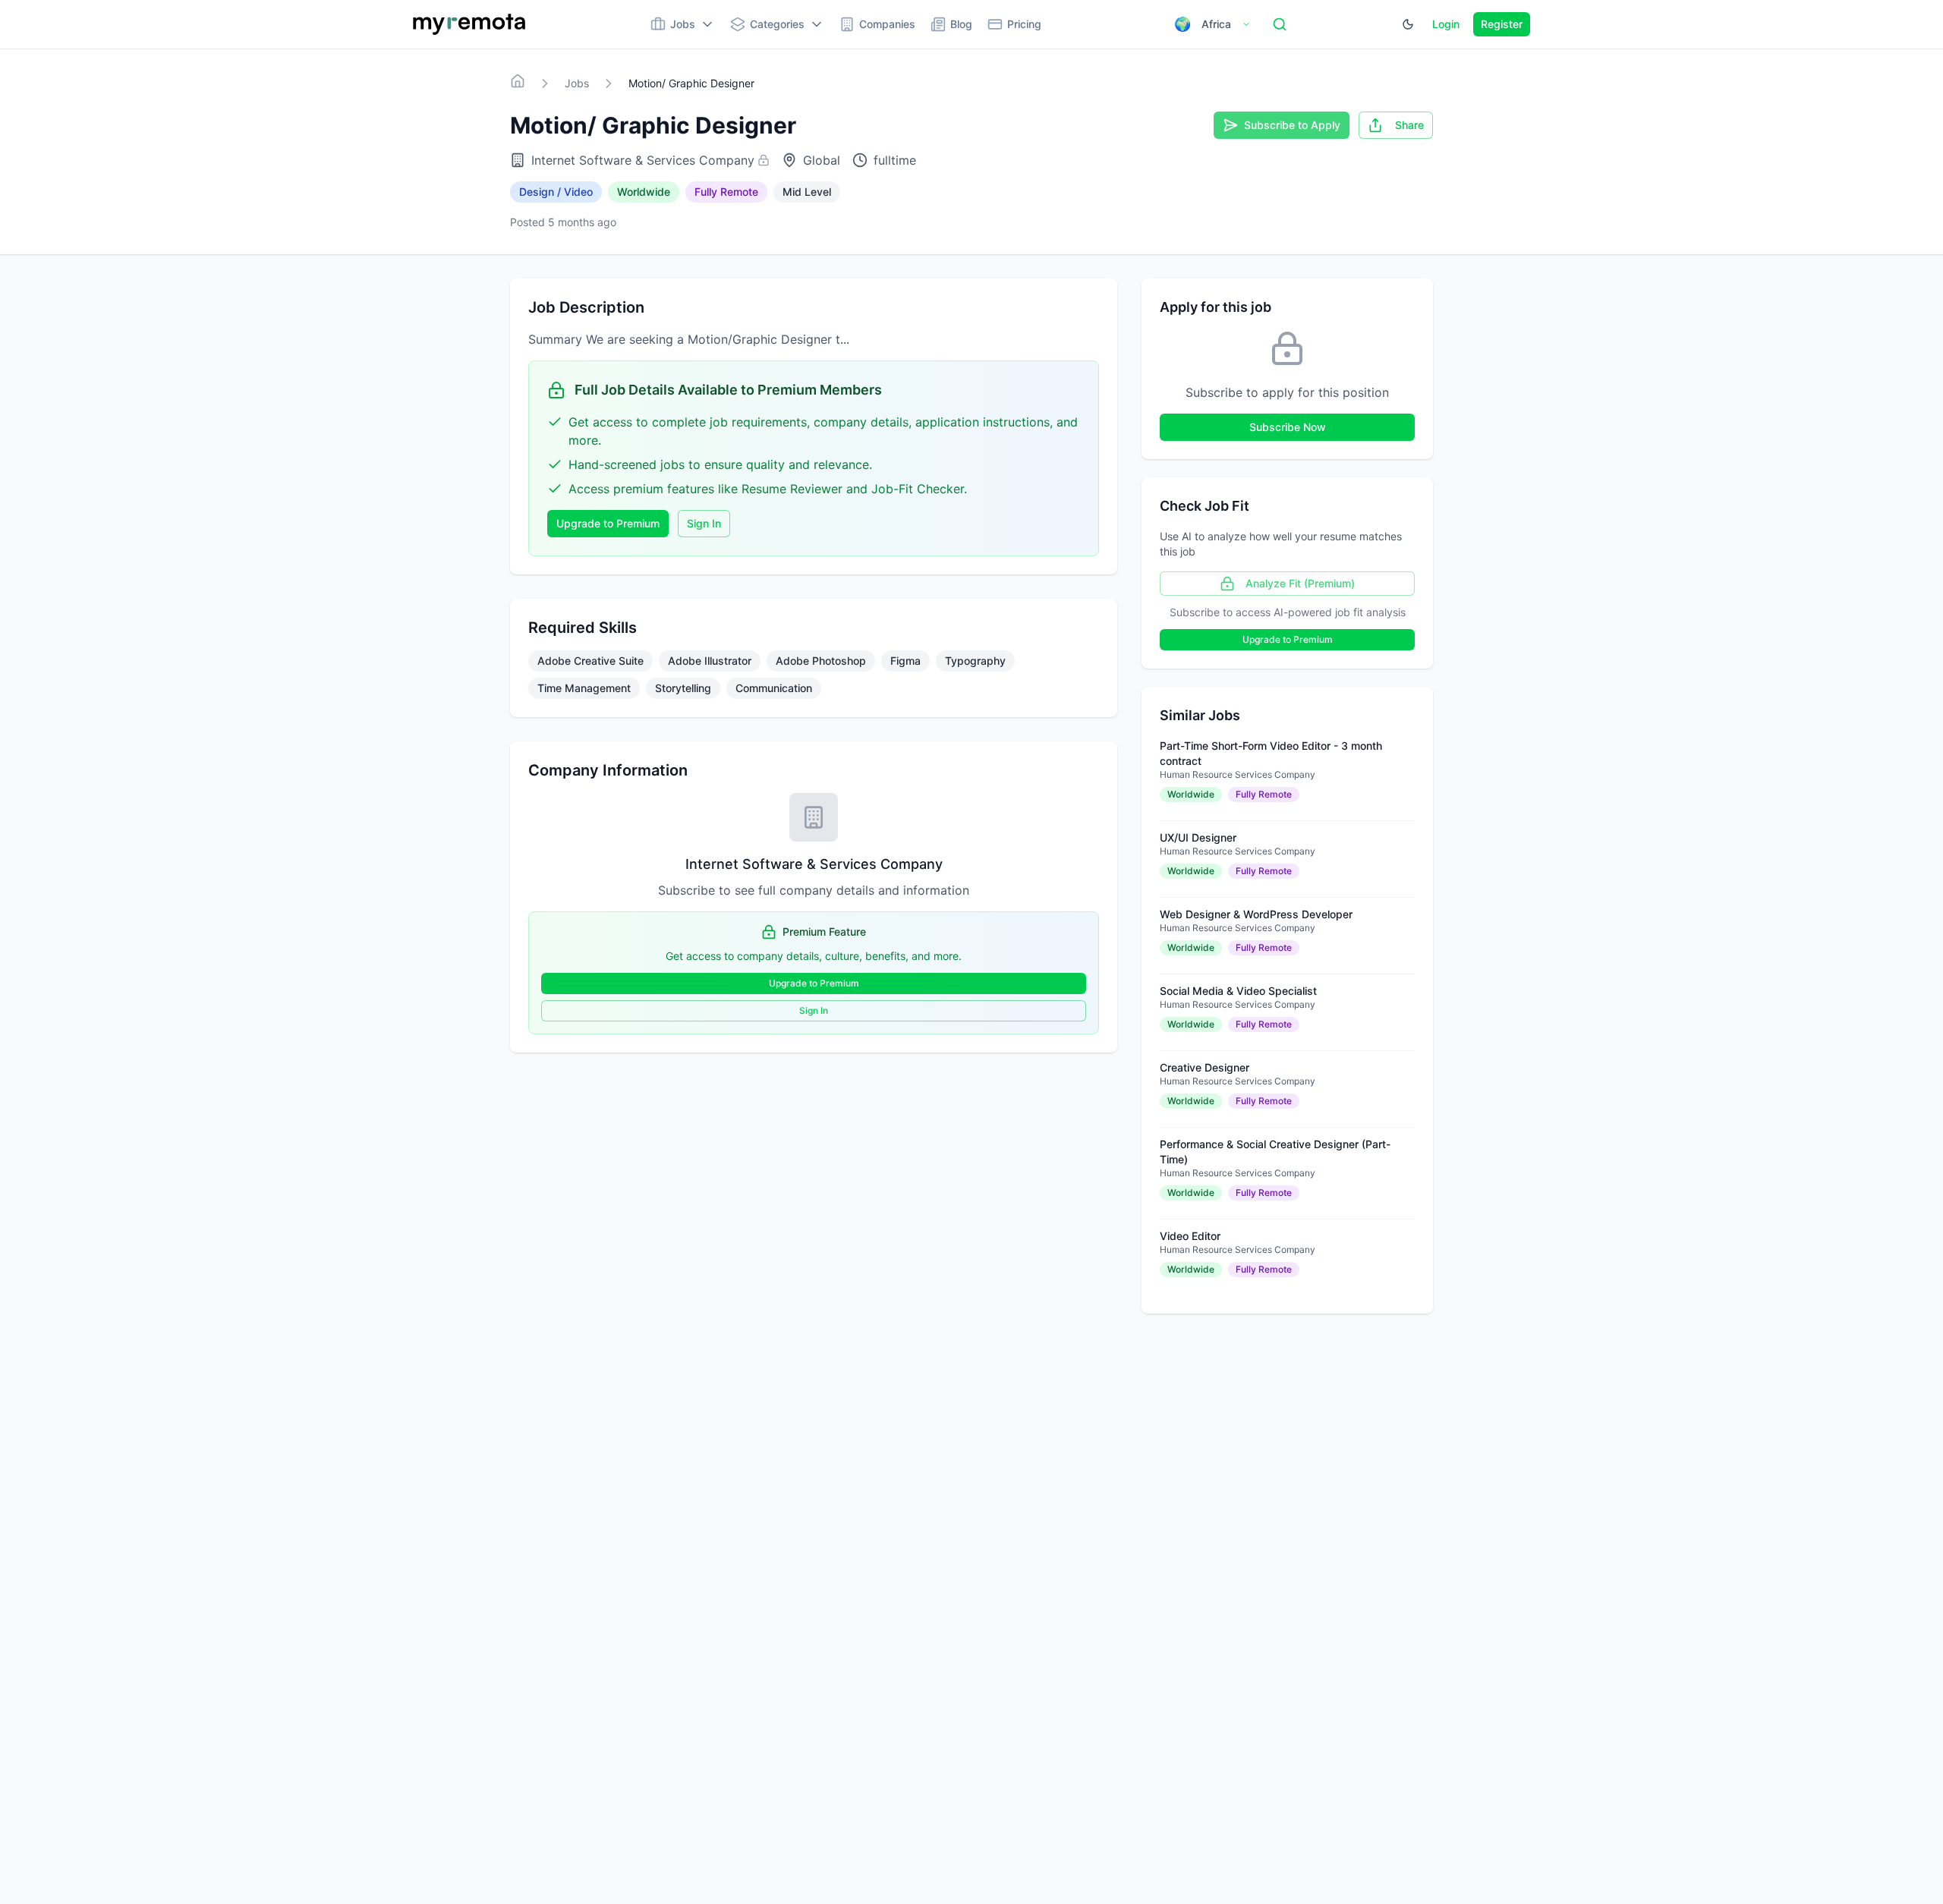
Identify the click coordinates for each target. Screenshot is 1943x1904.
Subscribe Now (1288, 427)
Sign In (704, 523)
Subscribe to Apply (1292, 125)
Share (1409, 125)
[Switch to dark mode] (1408, 24)
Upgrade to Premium (608, 523)
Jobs (577, 83)
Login (1446, 24)
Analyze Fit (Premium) (1300, 583)
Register (1502, 24)
